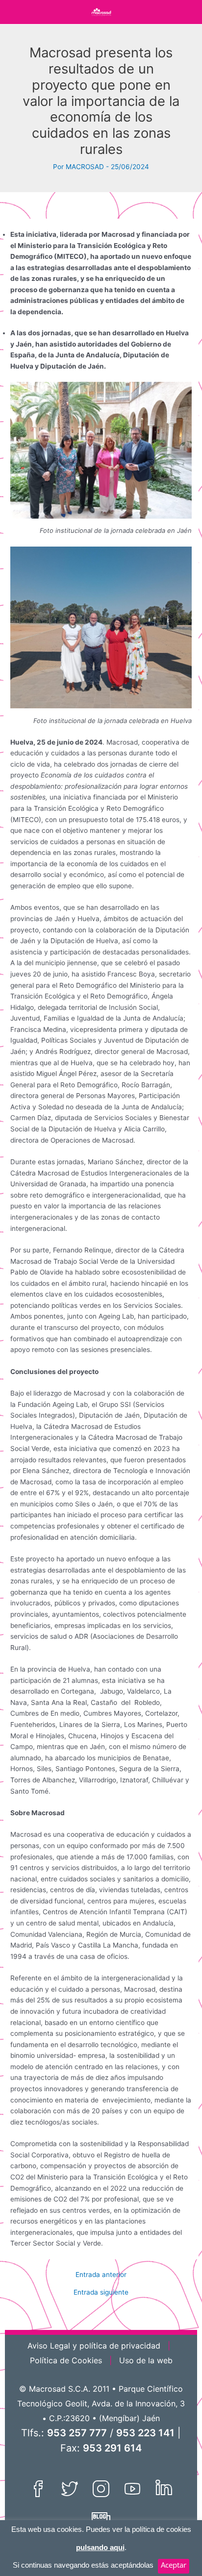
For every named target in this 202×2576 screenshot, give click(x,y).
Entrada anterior (101, 2275)
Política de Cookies (66, 2360)
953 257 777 (77, 2433)
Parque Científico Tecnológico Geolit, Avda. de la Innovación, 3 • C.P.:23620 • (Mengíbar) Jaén (101, 2403)
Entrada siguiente (101, 2293)
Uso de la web (146, 2360)
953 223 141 (145, 2433)
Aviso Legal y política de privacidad (94, 2346)
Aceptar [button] (174, 2565)
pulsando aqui (100, 2547)
